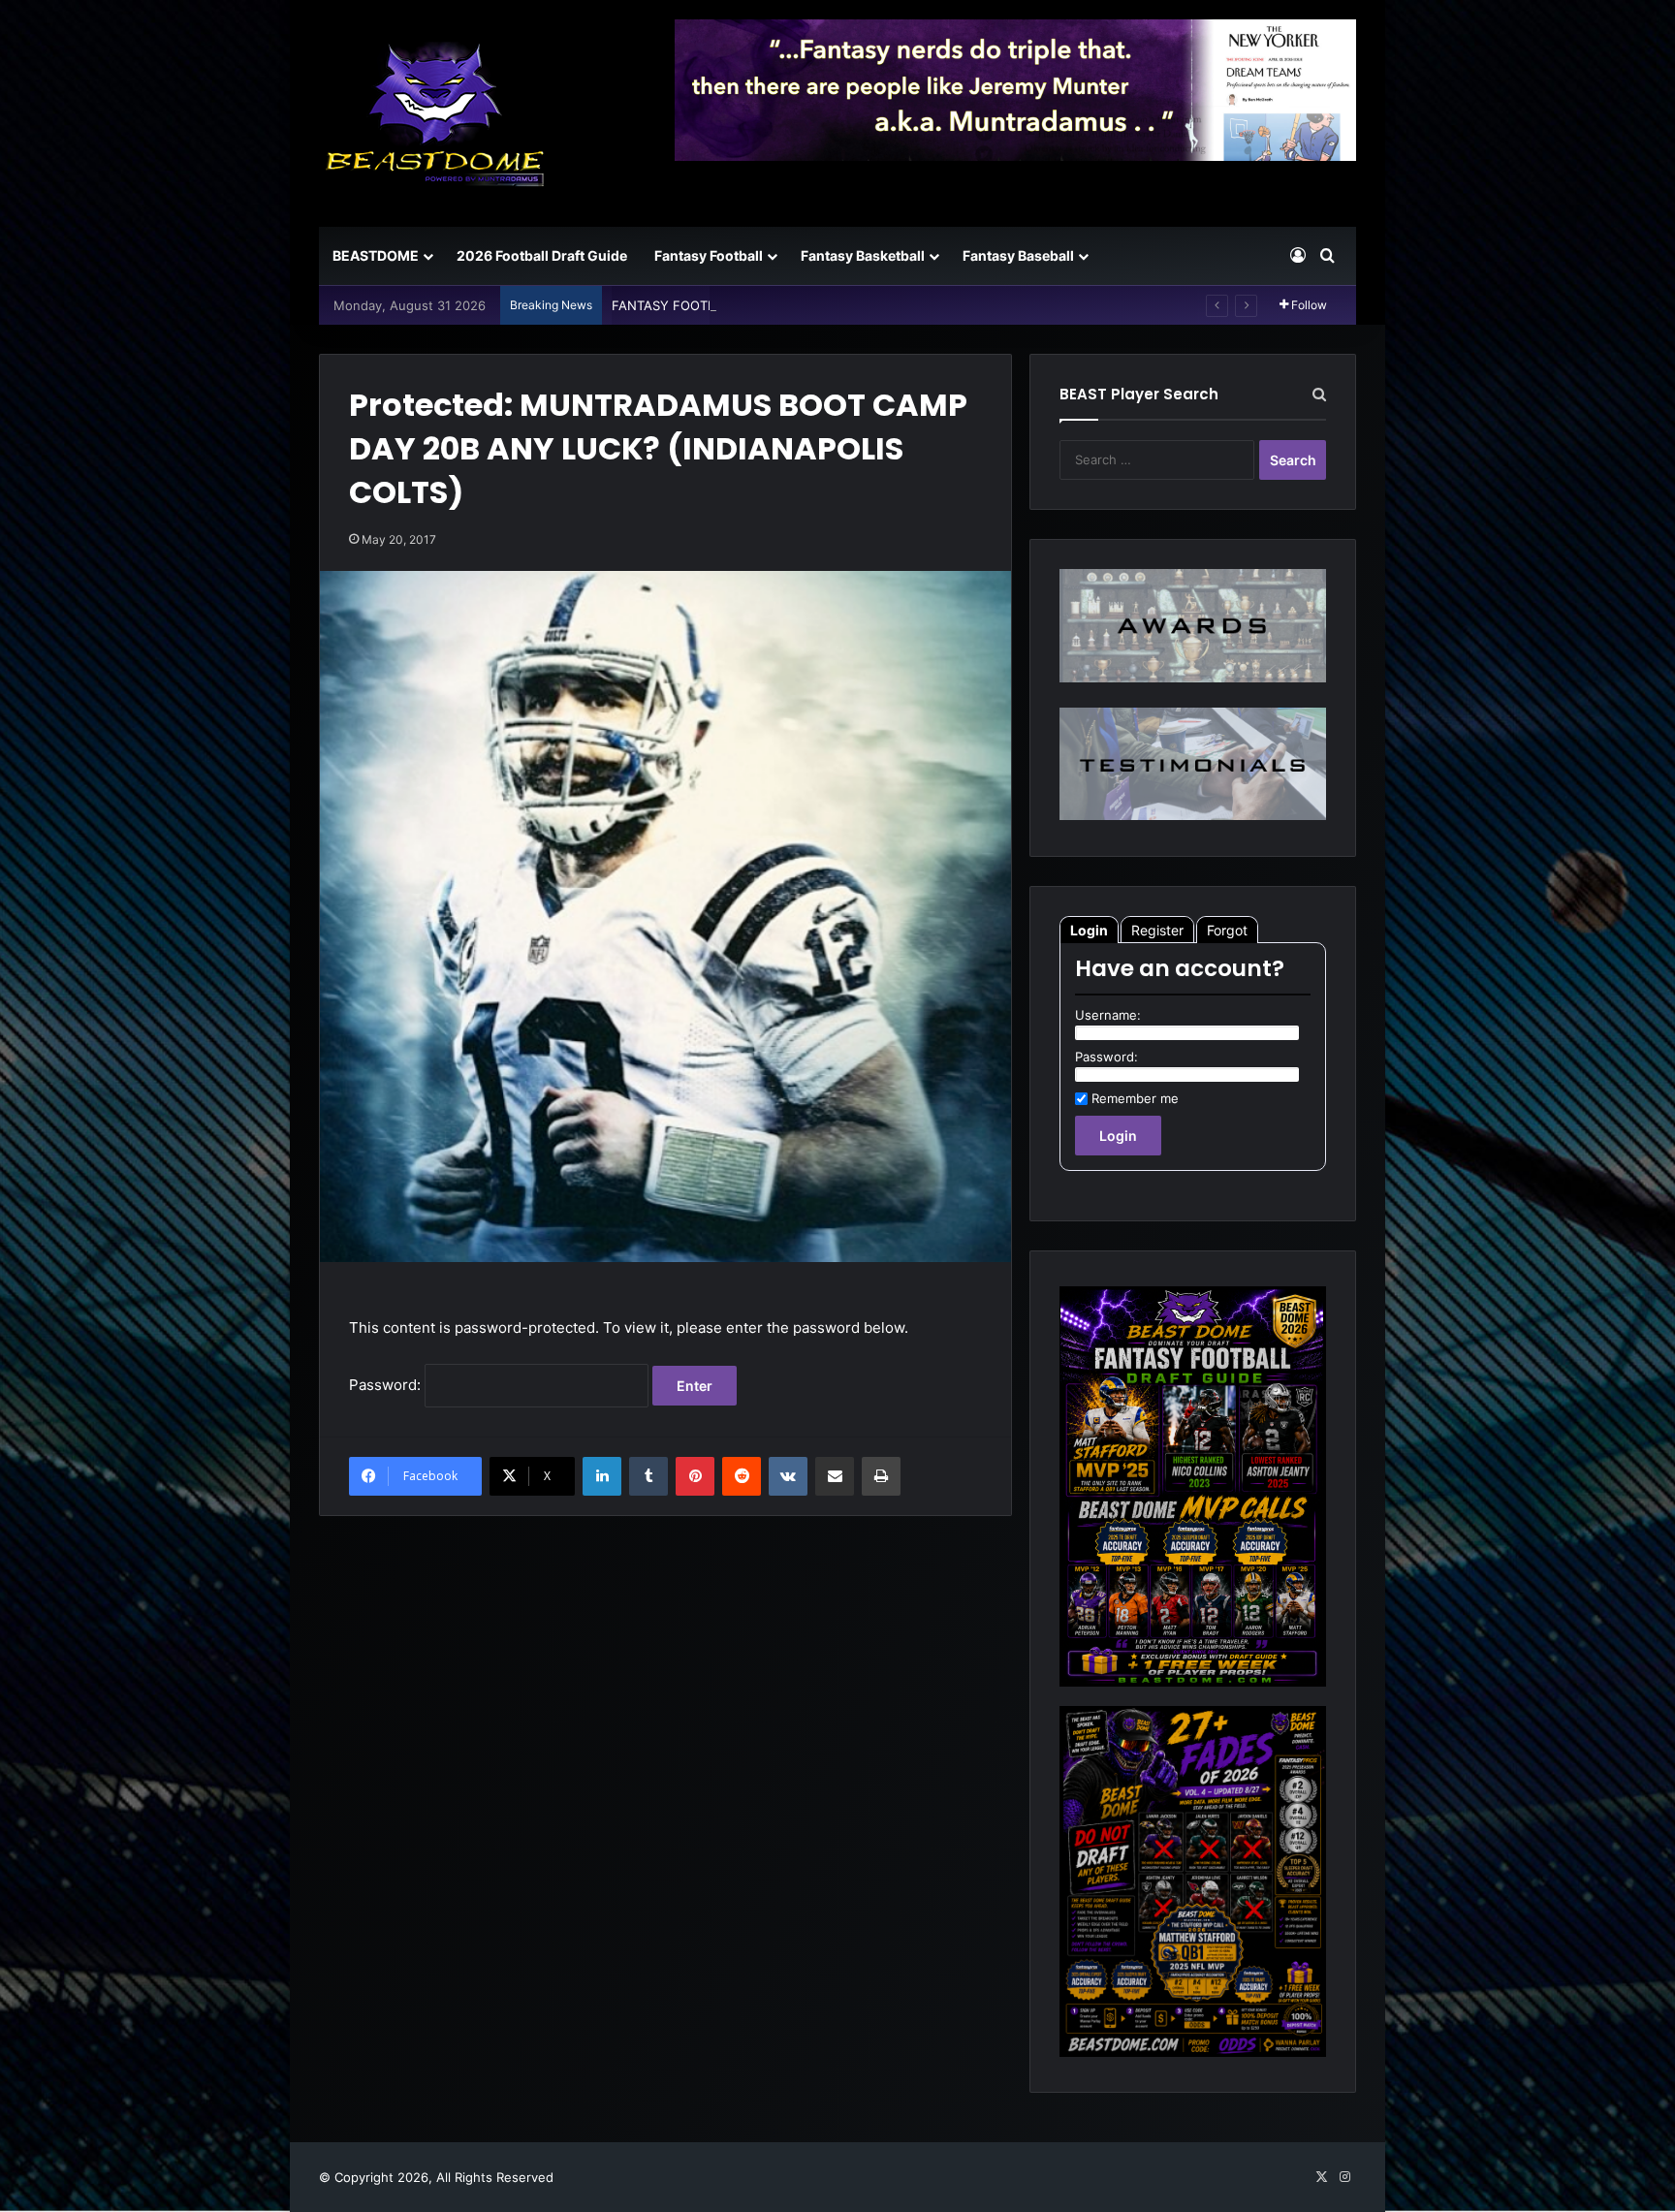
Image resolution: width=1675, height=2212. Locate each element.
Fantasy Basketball (863, 255)
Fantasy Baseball (1018, 255)
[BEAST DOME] (435, 113)
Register (1157, 930)
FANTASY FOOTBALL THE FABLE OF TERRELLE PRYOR (775, 305)
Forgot (1227, 930)
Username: (1108, 1015)
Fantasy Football (709, 255)
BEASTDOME (376, 255)
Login (1089, 930)
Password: (387, 1385)
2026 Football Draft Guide (542, 255)
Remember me (1135, 1098)
